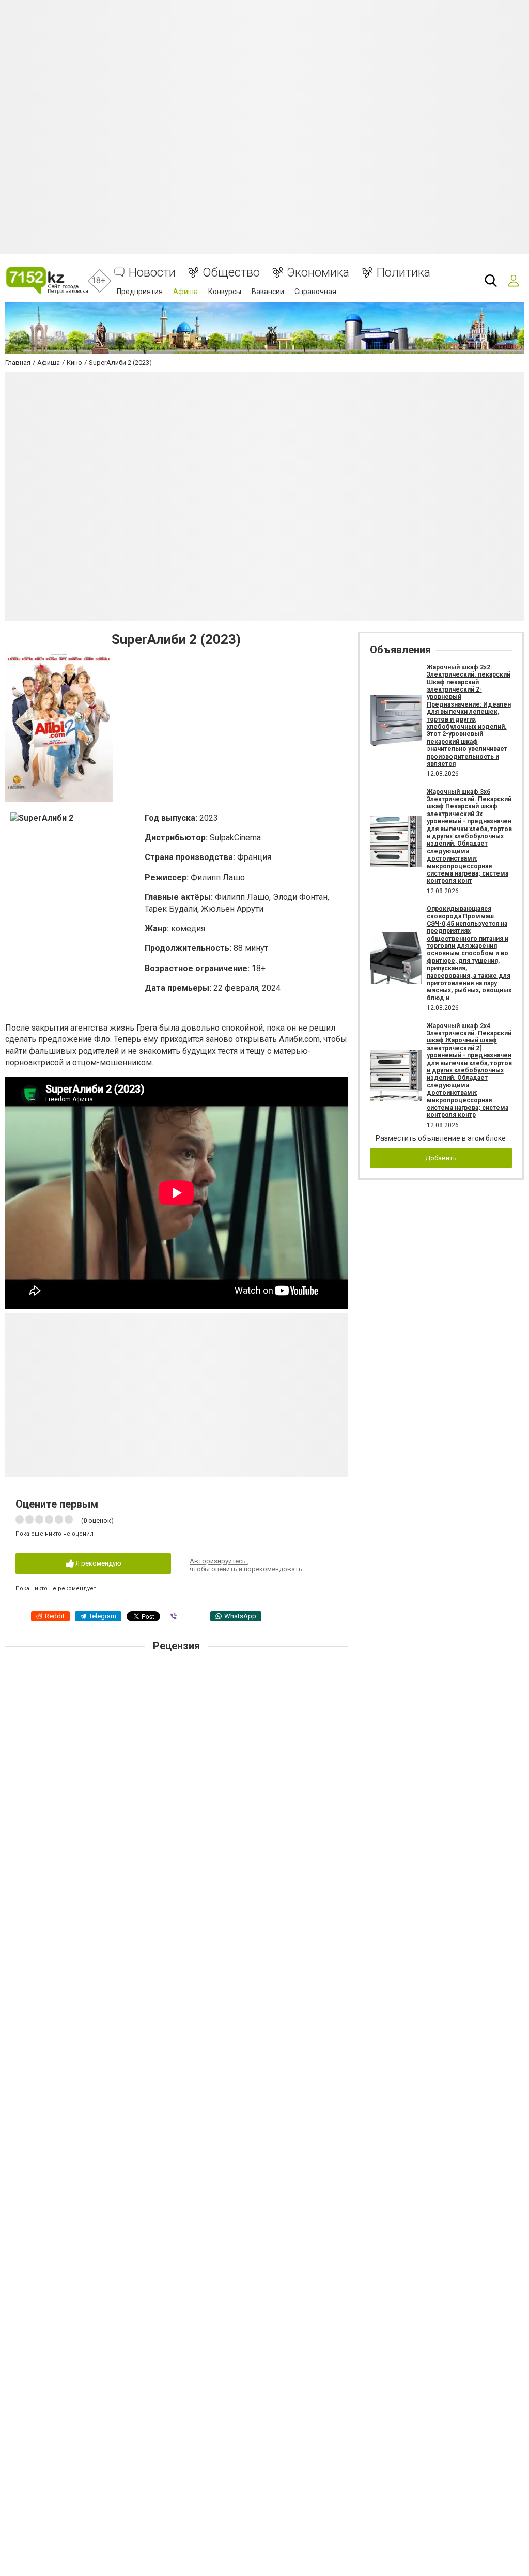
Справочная (315, 292)
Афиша (185, 292)
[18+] (47, 280)
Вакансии (268, 292)
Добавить (441, 1158)
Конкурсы (225, 292)
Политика (403, 273)
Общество (231, 273)
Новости (152, 273)
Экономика (318, 273)
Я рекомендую (98, 1563)
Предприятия (140, 292)
